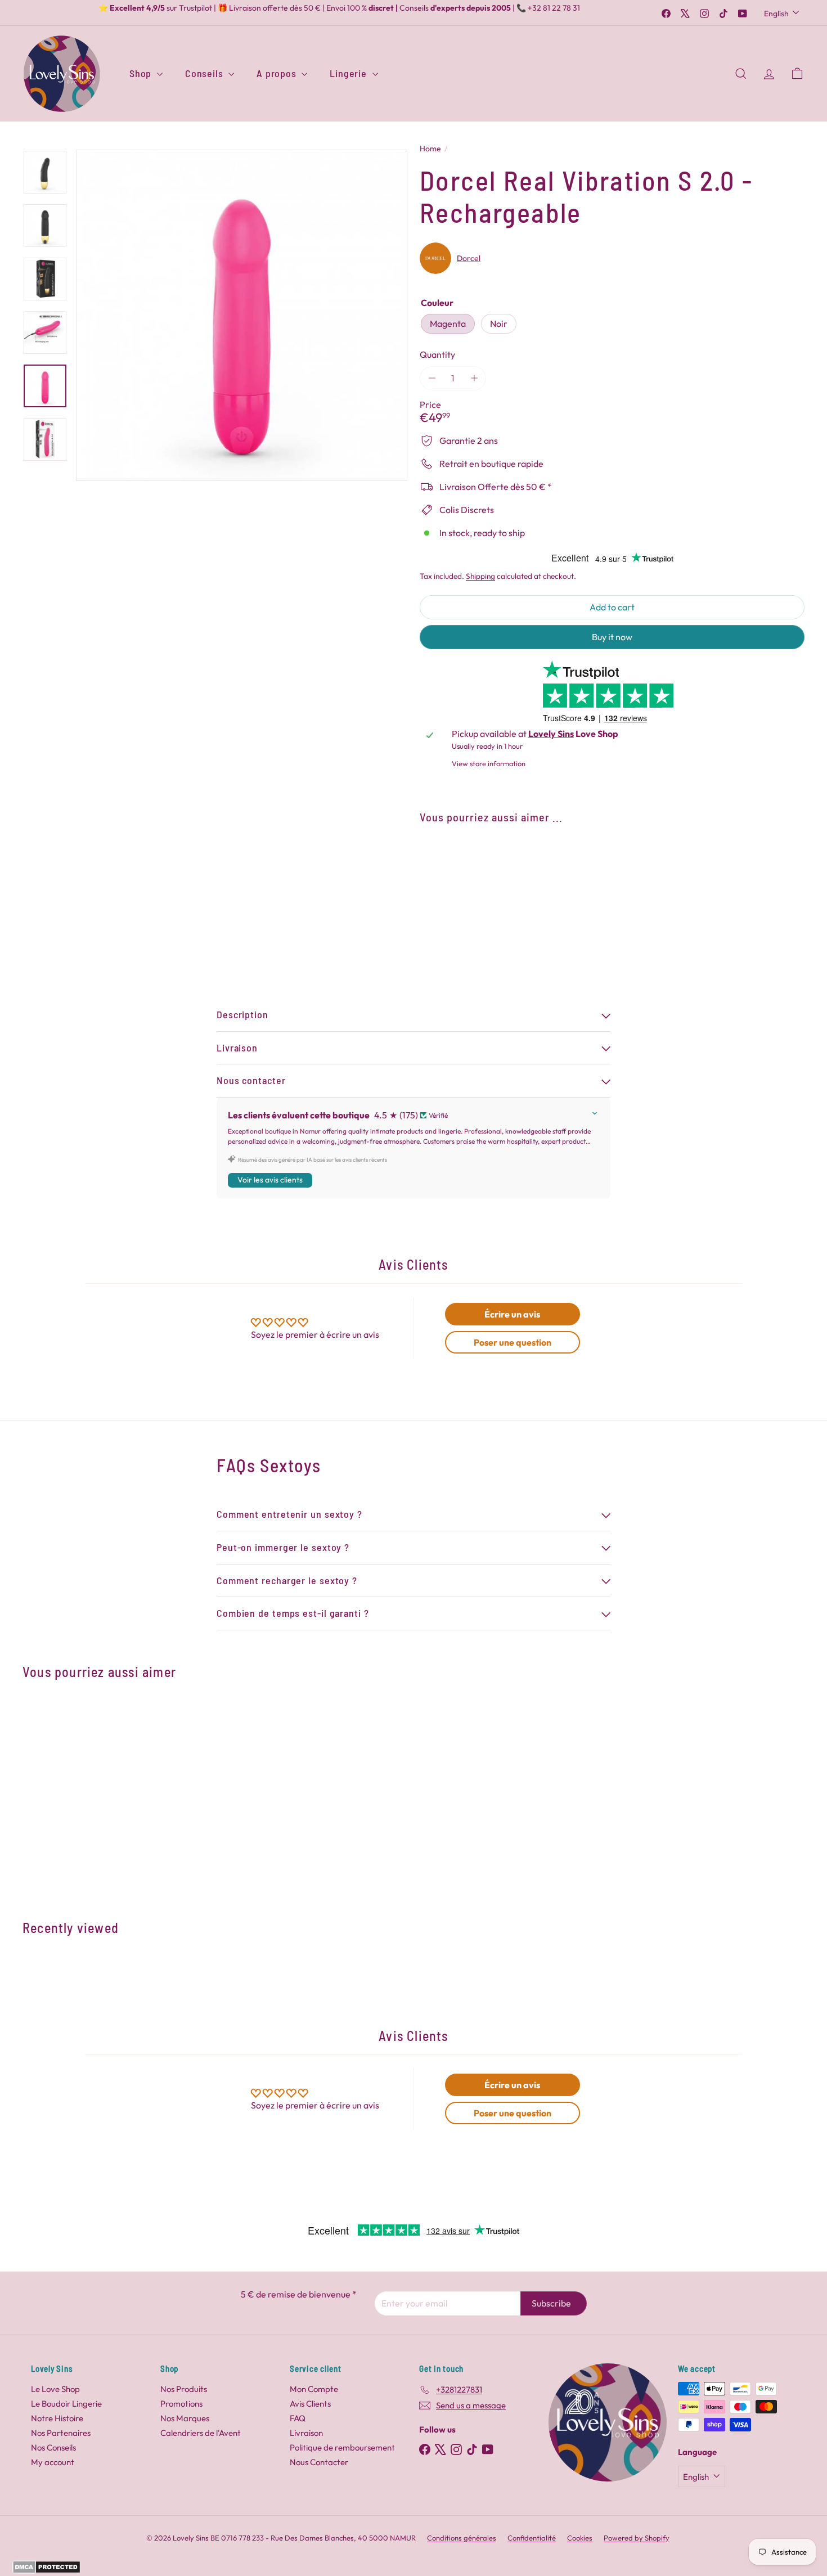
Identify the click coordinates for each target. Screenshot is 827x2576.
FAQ (298, 2418)
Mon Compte (314, 2389)
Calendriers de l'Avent (201, 2433)
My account (53, 2462)
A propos (278, 73)
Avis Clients (310, 2404)
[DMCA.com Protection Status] (46, 2570)
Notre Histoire (57, 2418)
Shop (142, 73)
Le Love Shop (55, 2389)
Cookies (580, 2538)
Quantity (437, 355)
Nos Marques (185, 2418)
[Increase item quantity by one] (474, 378)
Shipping (480, 576)
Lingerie (349, 73)
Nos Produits (184, 2389)
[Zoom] (242, 315)
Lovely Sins (551, 734)
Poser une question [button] (513, 1342)
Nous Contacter (319, 2462)
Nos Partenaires (61, 2433)
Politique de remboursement (342, 2447)
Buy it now (612, 637)
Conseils (205, 73)
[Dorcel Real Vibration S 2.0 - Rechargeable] (612, 874)
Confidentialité (532, 2538)
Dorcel (469, 258)
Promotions (181, 2404)
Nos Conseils (53, 2447)
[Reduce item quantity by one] (432, 378)
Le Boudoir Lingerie (66, 2404)
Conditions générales (462, 2538)
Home (430, 149)
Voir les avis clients (270, 1180)
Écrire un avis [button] (512, 1314)
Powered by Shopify (637, 2538)
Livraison (306, 2433)
